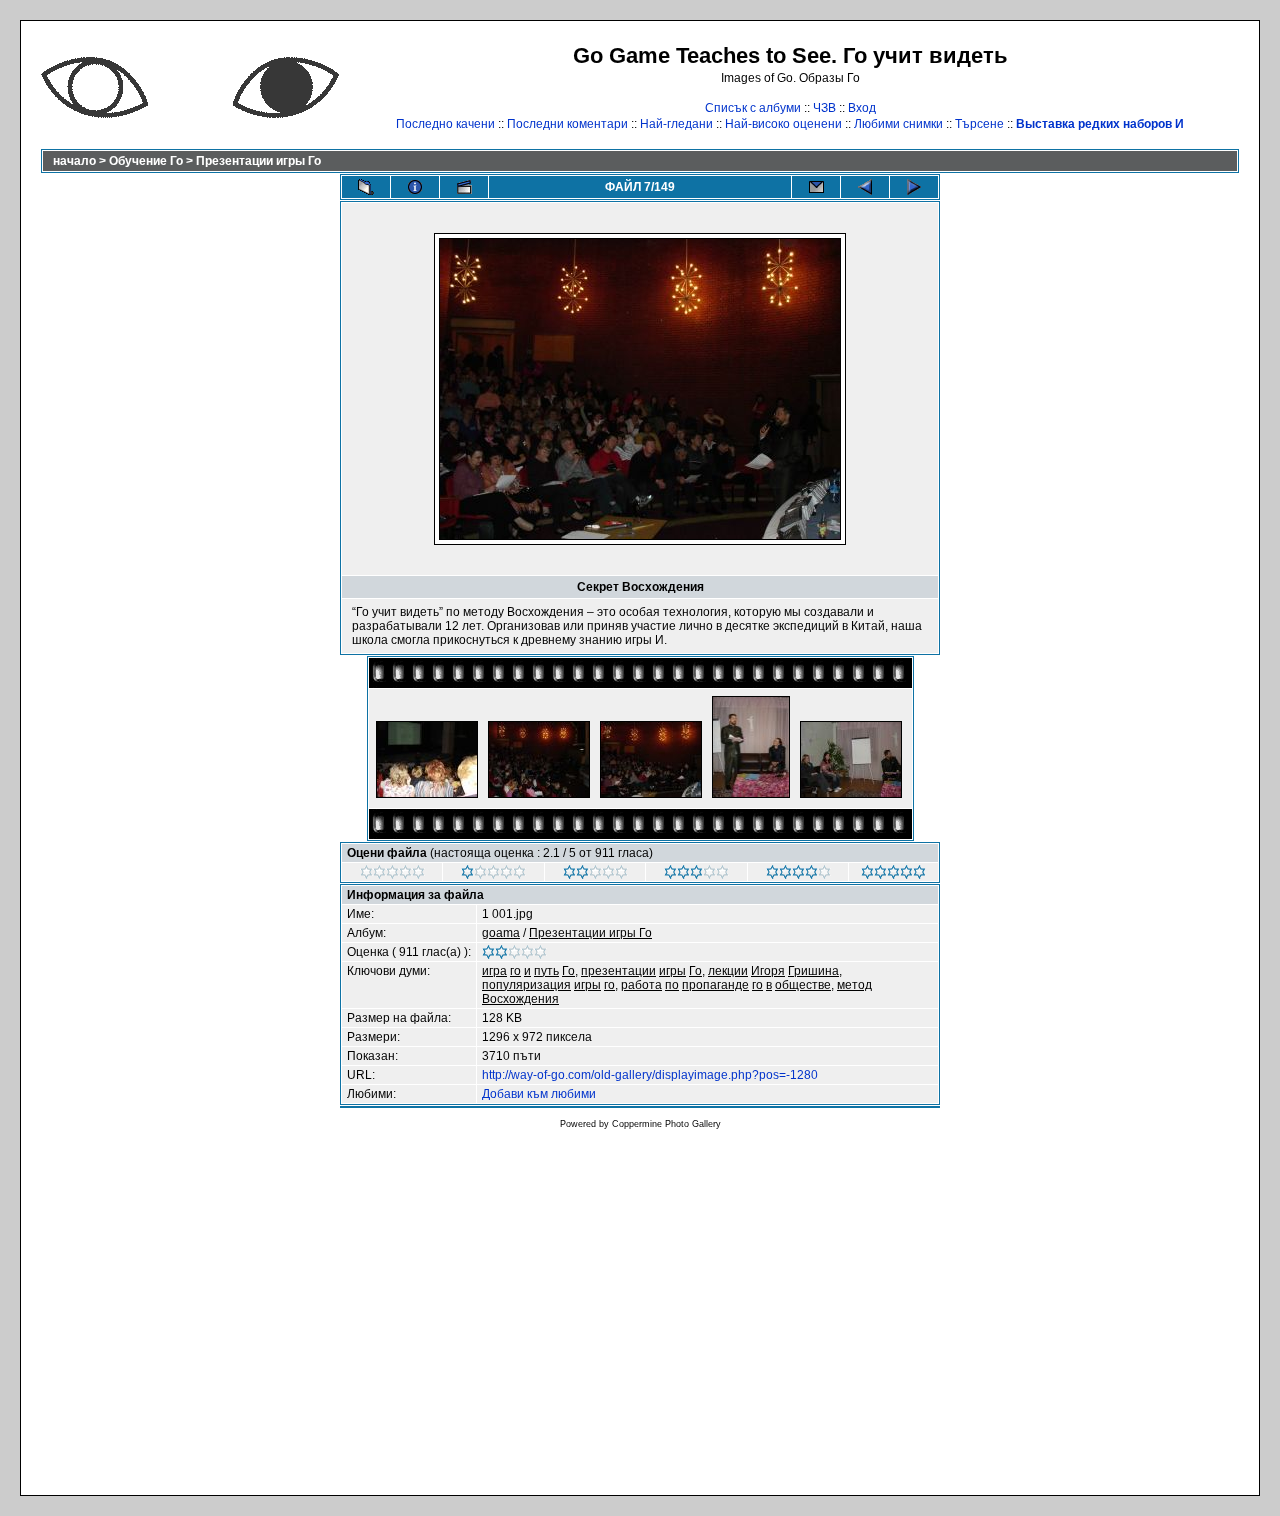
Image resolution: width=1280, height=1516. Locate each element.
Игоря (768, 971)
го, (611, 985)
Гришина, (815, 971)
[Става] (595, 875)
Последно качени (445, 124)
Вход (862, 108)
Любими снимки (898, 124)
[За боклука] (392, 875)
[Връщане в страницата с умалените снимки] (366, 187)
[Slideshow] (464, 187)
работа (641, 985)
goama (501, 933)
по (672, 985)
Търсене (979, 124)
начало (74, 161)
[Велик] (893, 875)
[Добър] (696, 875)
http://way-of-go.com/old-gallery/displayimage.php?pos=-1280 (650, 1075)
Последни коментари (567, 124)
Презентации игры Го (258, 161)
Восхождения (520, 999)
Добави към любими (539, 1094)
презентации (618, 971)
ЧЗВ (824, 108)
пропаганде (715, 985)
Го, (570, 971)
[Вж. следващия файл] (914, 187)
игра (494, 971)
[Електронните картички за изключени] (816, 187)
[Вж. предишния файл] (865, 187)
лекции (728, 971)
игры (672, 971)
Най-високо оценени (783, 124)
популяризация (526, 985)
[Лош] (493, 875)
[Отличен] (798, 875)
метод (854, 985)
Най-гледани (676, 124)
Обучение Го (146, 161)
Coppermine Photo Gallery (666, 1124)
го (515, 971)
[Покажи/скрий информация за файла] (415, 187)
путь (546, 971)
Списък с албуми (753, 108)
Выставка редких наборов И (1100, 124)
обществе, (804, 985)
